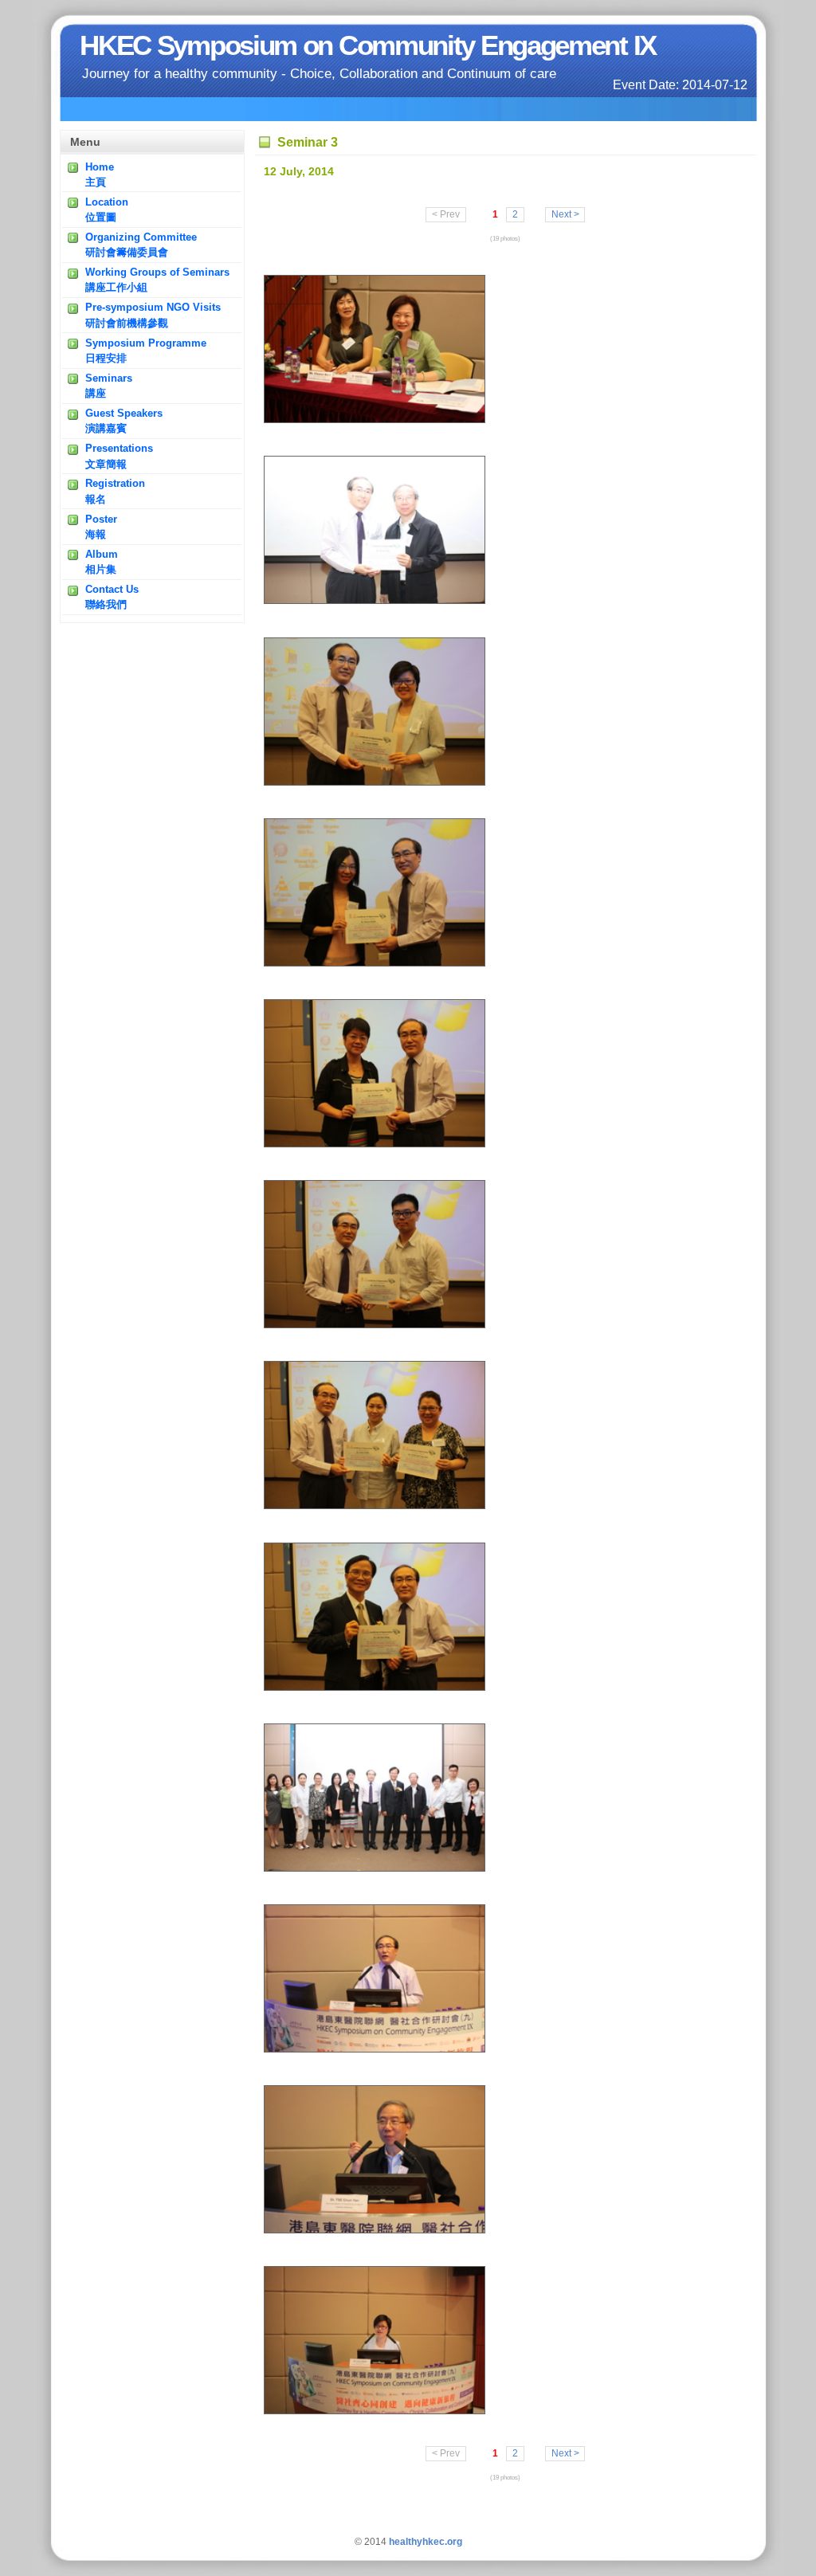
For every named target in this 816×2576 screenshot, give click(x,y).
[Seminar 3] (375, 420)
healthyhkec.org (426, 2542)
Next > (565, 215)
